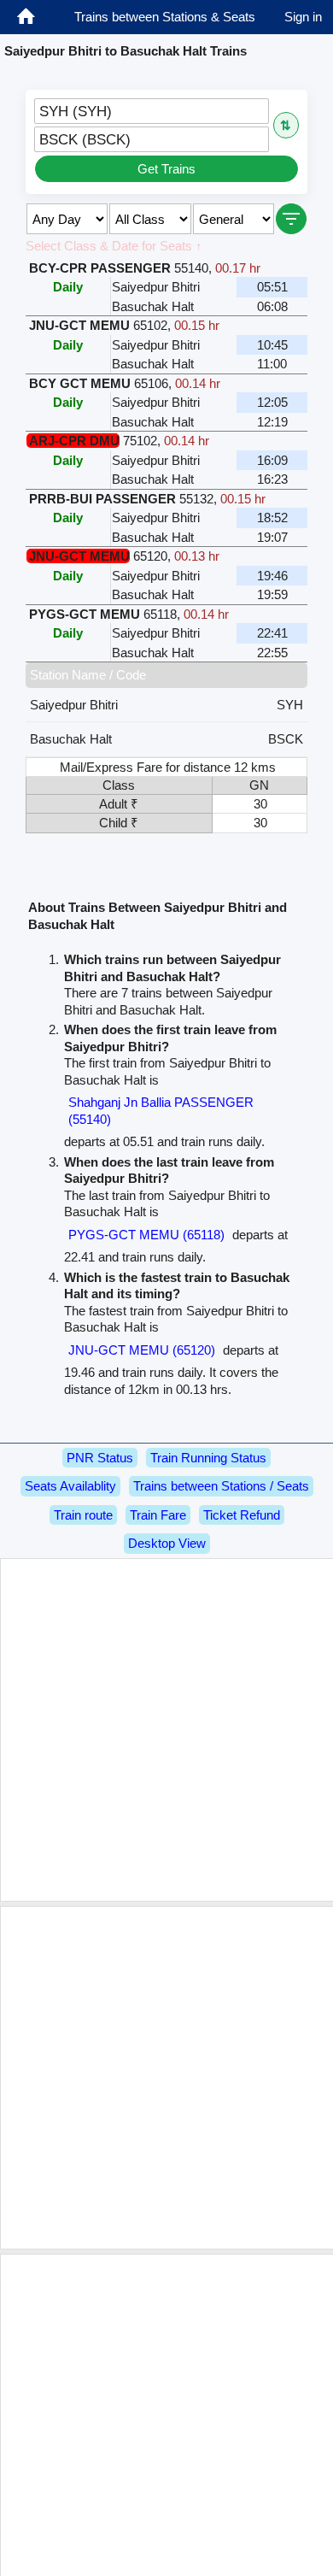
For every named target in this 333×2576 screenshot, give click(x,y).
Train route (83, 1515)
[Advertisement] (166, 1730)
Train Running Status (208, 1458)
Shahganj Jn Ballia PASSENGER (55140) (161, 1111)
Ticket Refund (242, 1515)
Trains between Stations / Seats (221, 1486)
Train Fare (158, 1515)
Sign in (303, 17)
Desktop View (167, 1543)
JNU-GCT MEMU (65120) (142, 1350)
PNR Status (100, 1458)
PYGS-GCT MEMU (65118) (146, 1235)
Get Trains (166, 169)
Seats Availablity (70, 1486)
